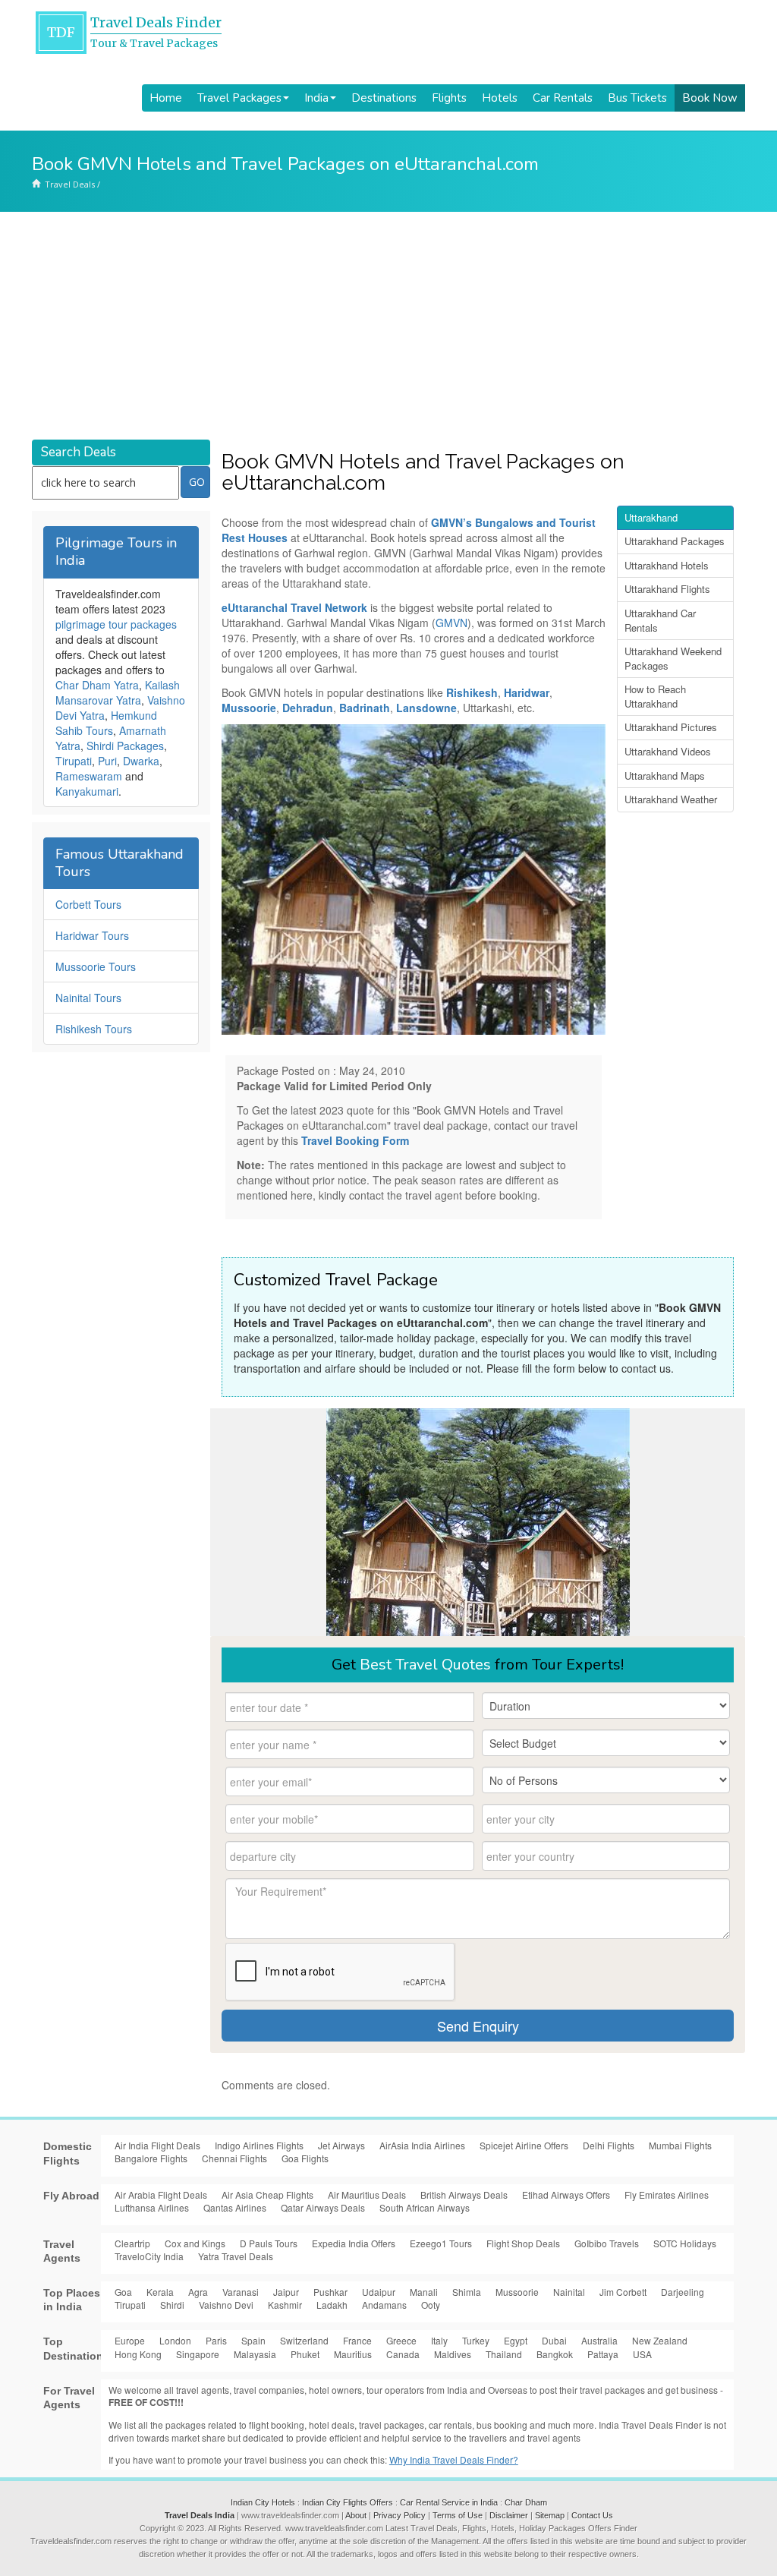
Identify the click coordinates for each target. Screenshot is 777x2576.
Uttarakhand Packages (675, 541)
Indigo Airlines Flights (259, 2145)
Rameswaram (89, 776)
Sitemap (550, 2515)
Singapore (198, 2354)
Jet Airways (341, 2145)
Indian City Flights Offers (348, 2502)
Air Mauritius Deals (367, 2194)
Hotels (500, 98)
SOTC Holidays (685, 2243)
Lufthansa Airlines (152, 2207)
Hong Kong (138, 2354)
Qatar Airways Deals (323, 2207)
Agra (198, 2292)
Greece (401, 2340)
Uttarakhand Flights (667, 589)
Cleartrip (132, 2243)
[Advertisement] (388, 326)
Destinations (384, 98)
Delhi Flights (609, 2145)
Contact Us (592, 2515)
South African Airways (425, 2207)
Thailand (504, 2354)
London (175, 2340)
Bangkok (555, 2354)
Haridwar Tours (92, 935)
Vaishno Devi (226, 2305)
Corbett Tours (88, 904)
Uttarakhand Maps (665, 776)
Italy (439, 2340)
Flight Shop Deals (523, 2243)
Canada (403, 2354)
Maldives (453, 2354)
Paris (216, 2340)
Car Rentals (563, 98)
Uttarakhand (651, 517)
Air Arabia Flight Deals (161, 2194)
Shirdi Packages (125, 746)
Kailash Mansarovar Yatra (118, 692)
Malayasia (255, 2354)
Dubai (554, 2340)
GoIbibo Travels (607, 2243)
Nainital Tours (88, 998)
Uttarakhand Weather (671, 799)
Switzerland (304, 2340)
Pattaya (603, 2354)
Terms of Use (458, 2515)
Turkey (476, 2340)
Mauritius (353, 2354)
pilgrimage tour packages (116, 624)
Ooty (431, 2305)
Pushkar (330, 2292)
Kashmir (285, 2305)
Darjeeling (683, 2292)
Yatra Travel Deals (236, 2256)
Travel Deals (70, 184)
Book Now (710, 98)
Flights (449, 98)
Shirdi (172, 2305)
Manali (424, 2292)
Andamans (384, 2305)
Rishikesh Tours (94, 1029)
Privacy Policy (400, 2515)
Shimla (467, 2292)
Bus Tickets (637, 98)
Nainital (569, 2292)
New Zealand (660, 2340)
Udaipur (379, 2292)
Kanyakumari (87, 791)
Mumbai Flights (680, 2145)
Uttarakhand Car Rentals (660, 620)
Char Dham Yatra (97, 685)
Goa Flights (305, 2158)
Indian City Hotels (263, 2502)
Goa (123, 2292)
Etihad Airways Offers (566, 2194)
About (356, 2515)
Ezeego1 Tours (441, 2243)
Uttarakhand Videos (668, 751)
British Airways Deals (464, 2194)
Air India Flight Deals (157, 2145)
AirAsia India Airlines (422, 2145)
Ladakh (332, 2305)
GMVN (451, 623)
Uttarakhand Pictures (671, 727)
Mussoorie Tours (96, 966)
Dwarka (141, 761)
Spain (253, 2340)
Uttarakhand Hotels (667, 565)
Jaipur (286, 2292)
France (357, 2340)
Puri (107, 761)
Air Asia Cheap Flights (267, 2194)
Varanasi (241, 2292)
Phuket (305, 2354)
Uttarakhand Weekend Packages (673, 658)
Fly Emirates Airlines (667, 2194)
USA (642, 2354)
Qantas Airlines (235, 2207)
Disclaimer (509, 2515)
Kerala (160, 2292)
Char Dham (526, 2502)
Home (166, 98)
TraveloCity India (149, 2256)
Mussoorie (517, 2292)
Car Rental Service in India (449, 2502)
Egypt (516, 2340)
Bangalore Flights (151, 2158)
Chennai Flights (234, 2158)
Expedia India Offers (354, 2243)
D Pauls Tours (269, 2243)
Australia (599, 2340)
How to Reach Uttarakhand (655, 696)
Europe (130, 2340)
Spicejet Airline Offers (524, 2145)
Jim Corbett (623, 2292)
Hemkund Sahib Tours (106, 723)
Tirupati (74, 761)
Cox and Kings (195, 2243)
